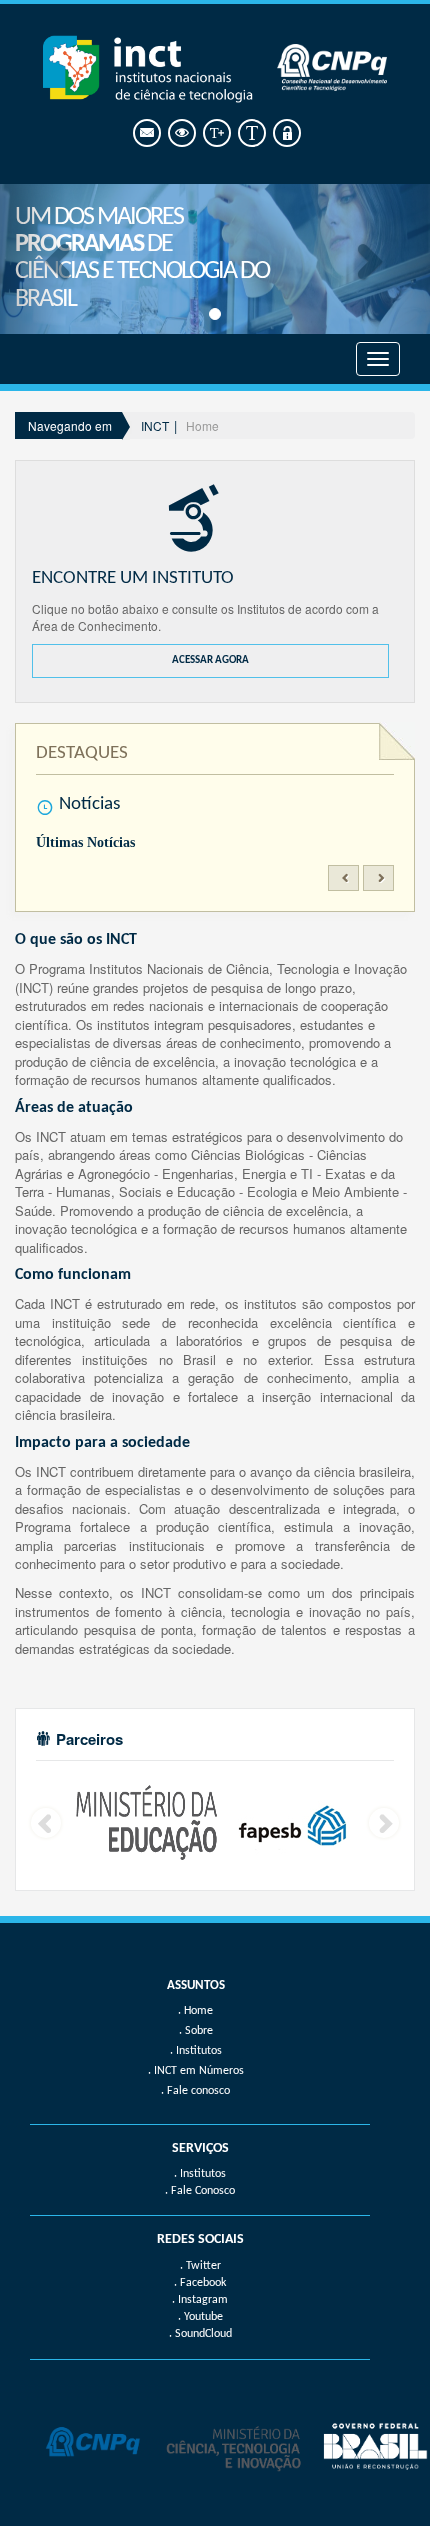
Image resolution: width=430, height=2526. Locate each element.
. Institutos (200, 2174)
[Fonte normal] (250, 133)
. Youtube (200, 2317)
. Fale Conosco (200, 2191)
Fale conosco (198, 2091)
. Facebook (200, 2283)
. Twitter (200, 2266)
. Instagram (200, 2300)
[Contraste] (180, 133)
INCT (155, 425)
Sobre (199, 2031)
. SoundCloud (200, 2334)
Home (202, 425)
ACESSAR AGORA (210, 660)
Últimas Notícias (85, 842)
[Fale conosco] (145, 133)
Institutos (199, 2051)
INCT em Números (199, 2071)
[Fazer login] (285, 133)
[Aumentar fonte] (215, 133)
